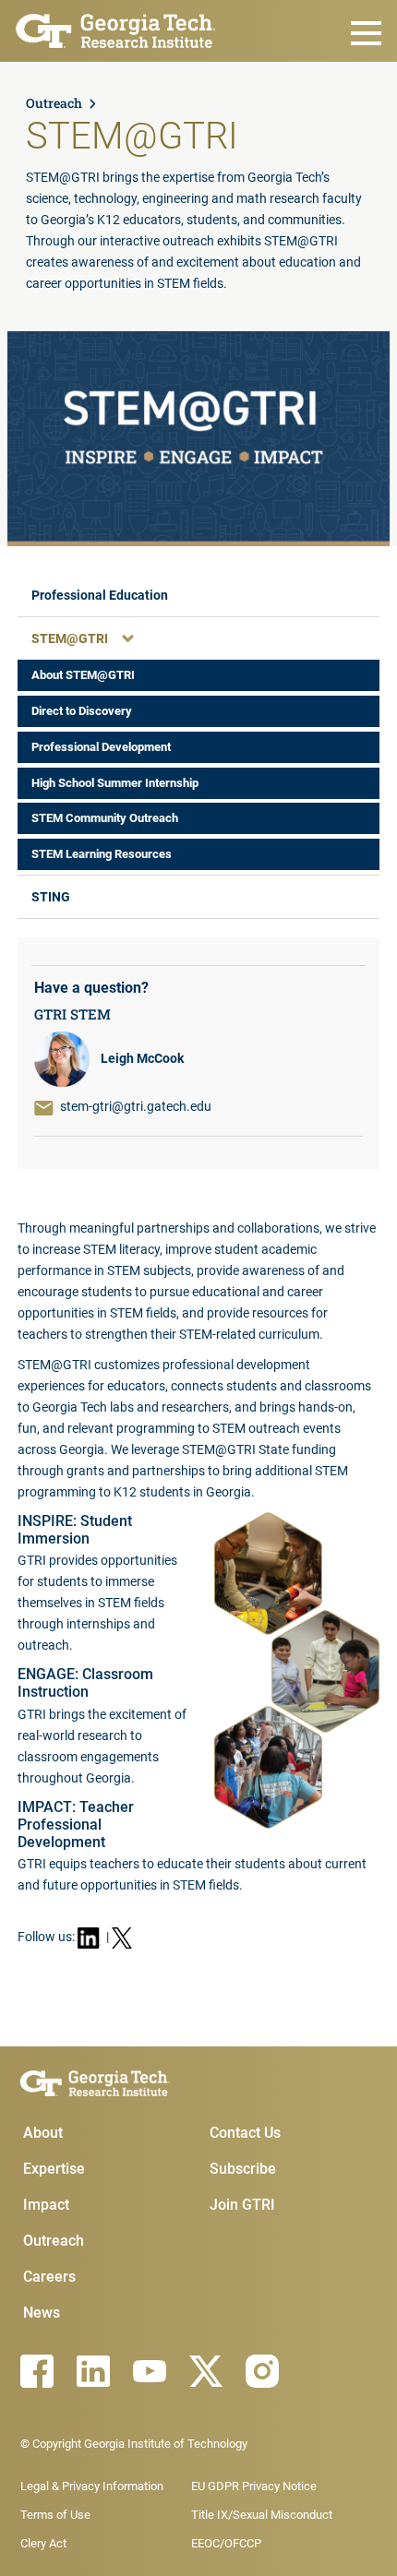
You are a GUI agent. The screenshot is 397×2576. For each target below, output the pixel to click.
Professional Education (100, 595)
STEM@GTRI (70, 638)
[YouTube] (150, 2371)
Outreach (54, 103)
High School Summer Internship (115, 783)
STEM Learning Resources (102, 854)
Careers (49, 2277)
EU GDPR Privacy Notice (254, 2486)
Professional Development (101, 747)
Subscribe (243, 2169)
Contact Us (245, 2133)
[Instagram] (262, 2371)
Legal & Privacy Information (92, 2486)
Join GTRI (242, 2205)
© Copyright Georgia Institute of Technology (134, 2444)
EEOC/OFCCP (226, 2543)
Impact (46, 2205)
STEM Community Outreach (105, 818)
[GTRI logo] (116, 29)
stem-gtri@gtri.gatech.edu (136, 1106)
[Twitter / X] (206, 2371)
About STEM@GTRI (83, 675)
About (43, 2133)
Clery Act (43, 2543)
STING (51, 897)
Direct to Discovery (82, 711)
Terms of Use (55, 2515)
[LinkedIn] (93, 2371)
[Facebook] (37, 2371)
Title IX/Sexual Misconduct (262, 2515)
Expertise (54, 2169)
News (42, 2313)
